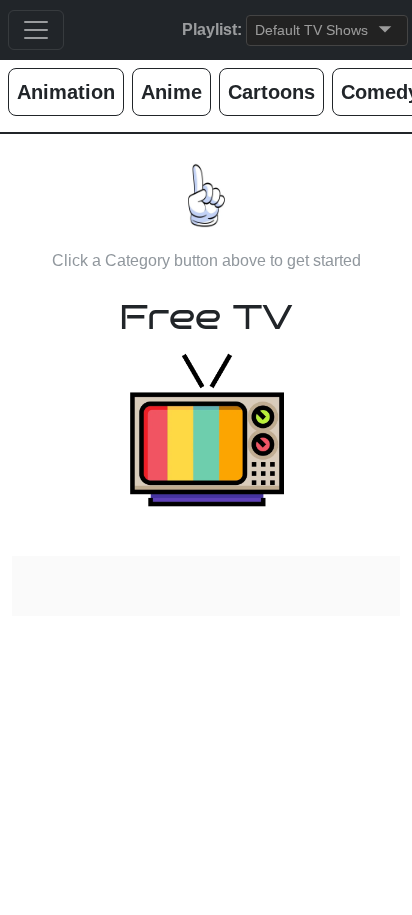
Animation (66, 92)
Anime (171, 92)
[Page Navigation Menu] (36, 30)
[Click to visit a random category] (206, 430)
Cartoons (271, 92)
